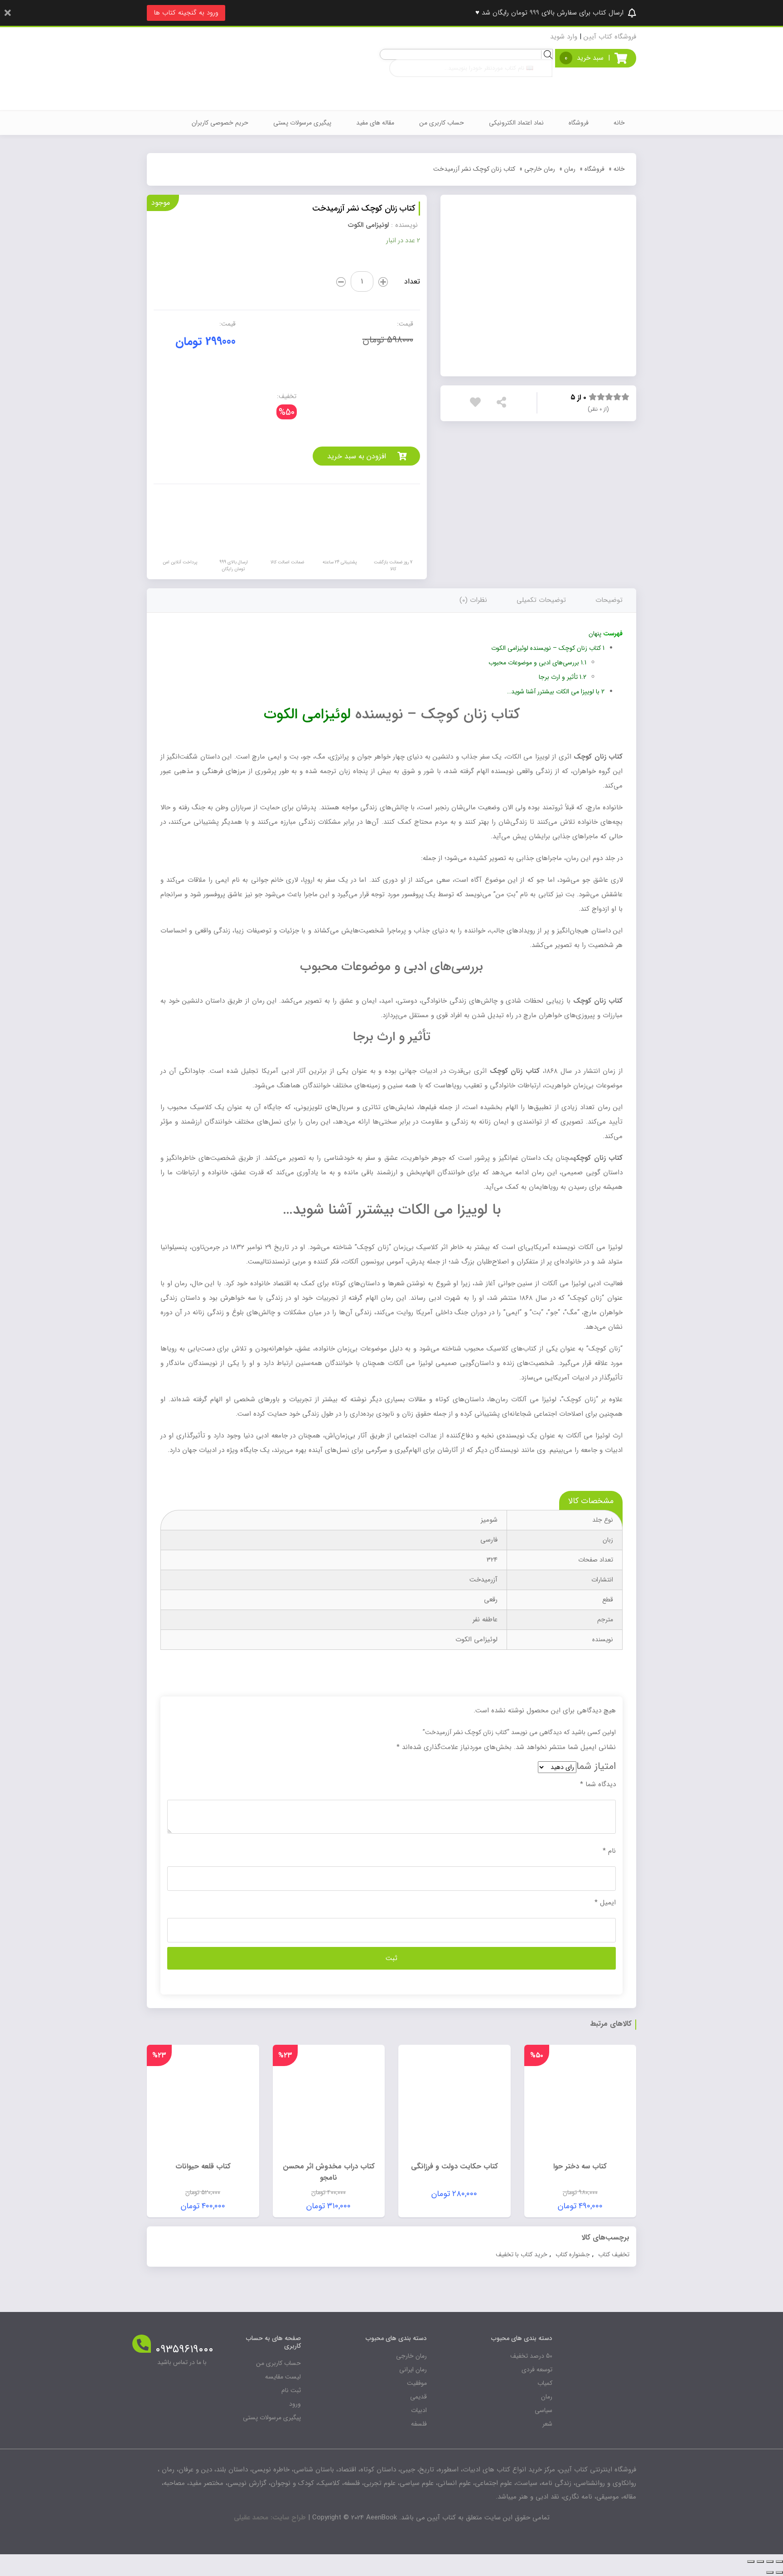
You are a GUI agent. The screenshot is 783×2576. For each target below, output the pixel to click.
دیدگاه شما (598, 1784)
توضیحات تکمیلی (541, 600)
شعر (547, 2424)
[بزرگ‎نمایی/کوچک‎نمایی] (751, 2562)
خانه (619, 123)
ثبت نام (291, 2390)
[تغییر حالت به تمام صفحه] (760, 2562)
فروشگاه (579, 123)
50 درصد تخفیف (531, 2356)
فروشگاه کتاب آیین (610, 37)
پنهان (595, 634)
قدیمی (418, 2397)
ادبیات (419, 2410)
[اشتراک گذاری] (770, 2562)
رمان (570, 169)
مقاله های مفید (375, 123)
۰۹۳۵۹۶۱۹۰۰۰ (184, 2350)
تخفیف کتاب (614, 2254)
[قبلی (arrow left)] (779, 2572)
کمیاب (545, 2383)
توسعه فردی (537, 2369)
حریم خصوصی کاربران (220, 123)
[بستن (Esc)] (779, 2562)
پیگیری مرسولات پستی (302, 123)
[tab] (609, 600)
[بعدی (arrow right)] (770, 2572)
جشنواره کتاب (573, 2254)
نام (609, 1851)
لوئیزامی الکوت (307, 715)
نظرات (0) (473, 600)
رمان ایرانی (413, 2369)
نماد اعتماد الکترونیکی (516, 123)
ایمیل (605, 1903)
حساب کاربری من (442, 123)
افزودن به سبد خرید (357, 456)
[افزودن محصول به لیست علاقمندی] (478, 404)
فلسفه (419, 2424)
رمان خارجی (540, 169)
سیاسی (544, 2410)
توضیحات (609, 600)
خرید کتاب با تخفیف (522, 2254)
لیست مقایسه (283, 2377)
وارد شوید (564, 37)
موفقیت (417, 2383)
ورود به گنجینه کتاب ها (186, 13)
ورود (295, 2404)
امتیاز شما (596, 1766)
